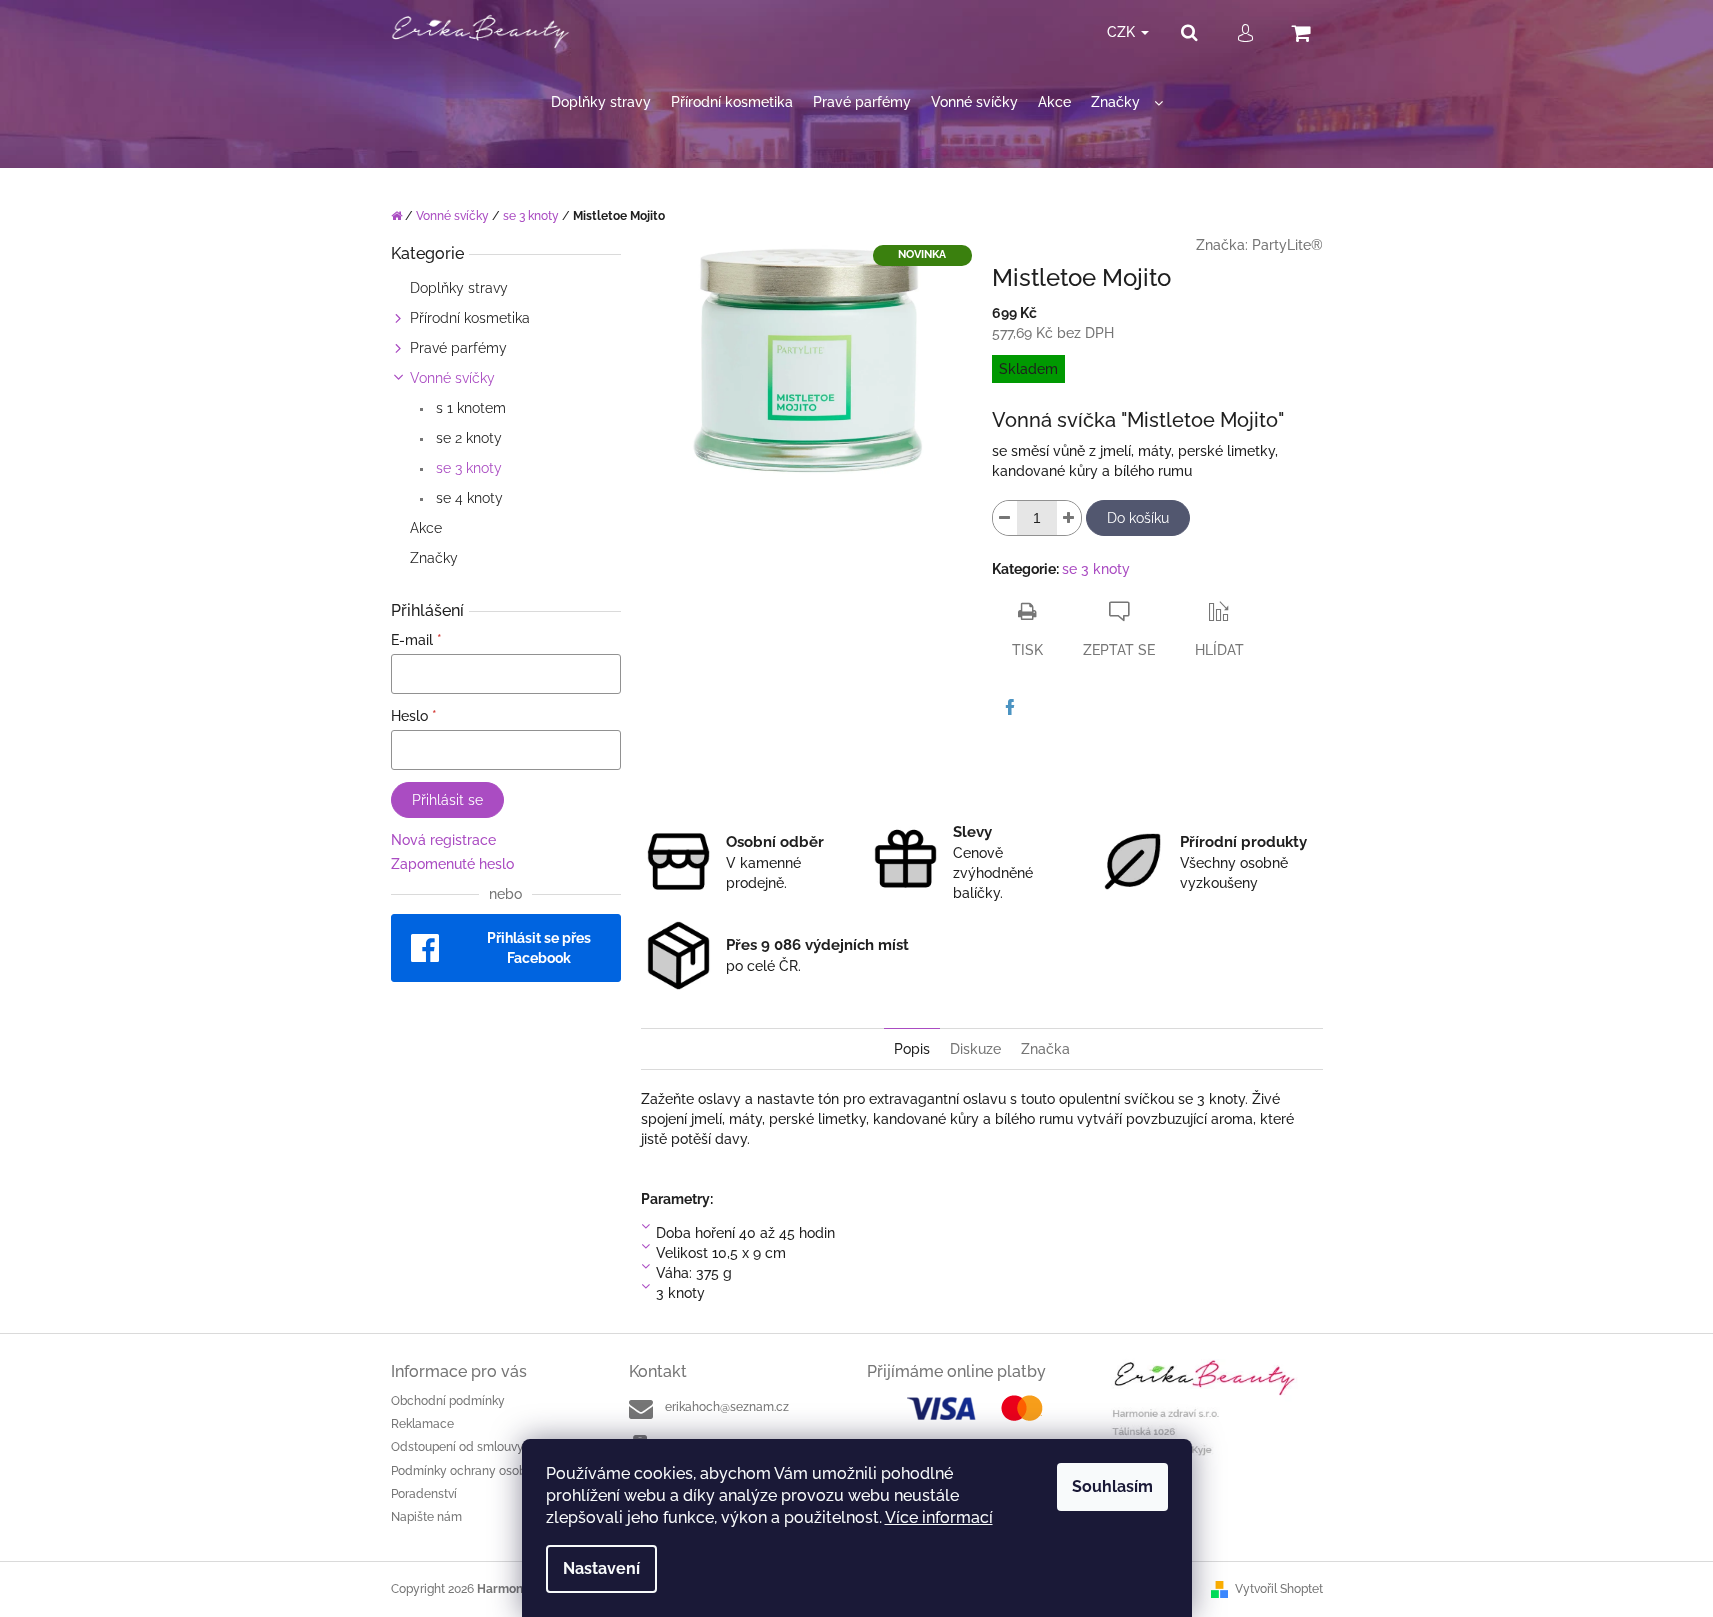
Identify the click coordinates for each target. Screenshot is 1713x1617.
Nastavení (601, 1568)
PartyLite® (1287, 245)
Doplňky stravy (459, 288)
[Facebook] (1010, 707)
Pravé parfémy (458, 348)
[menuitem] (601, 102)
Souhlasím (1112, 1486)
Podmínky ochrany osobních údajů (488, 1471)
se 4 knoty (467, 498)
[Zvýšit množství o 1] (1069, 518)
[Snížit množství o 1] (1005, 518)
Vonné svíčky (452, 378)
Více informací (939, 1517)
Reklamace (422, 1424)
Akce (426, 528)
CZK (1123, 32)
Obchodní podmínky (448, 1401)
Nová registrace (443, 840)
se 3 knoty (467, 468)
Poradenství (424, 1494)
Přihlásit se (447, 800)
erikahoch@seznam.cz (727, 1407)
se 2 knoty (467, 438)
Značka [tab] (1045, 1049)
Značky (434, 558)
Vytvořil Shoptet (1279, 1589)
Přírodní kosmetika (470, 318)
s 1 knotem (469, 408)
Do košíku (1138, 518)
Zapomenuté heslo (452, 864)
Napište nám (426, 1517)
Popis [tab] (912, 1049)
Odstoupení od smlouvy (457, 1447)
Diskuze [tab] (975, 1049)
